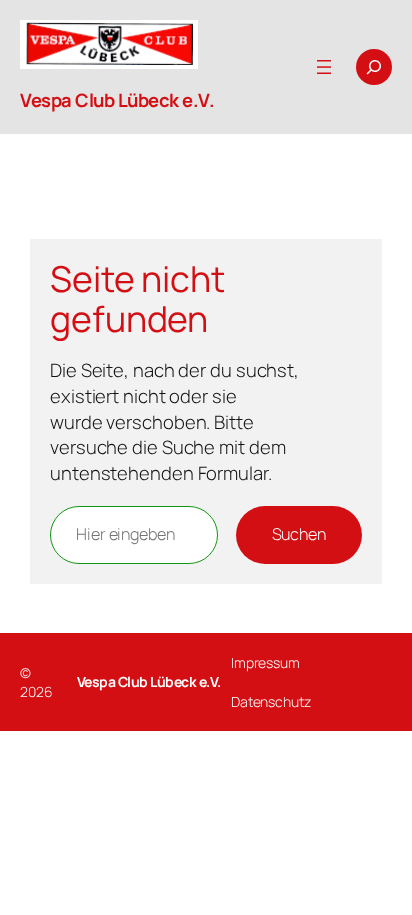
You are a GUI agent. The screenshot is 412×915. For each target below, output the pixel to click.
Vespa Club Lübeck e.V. (117, 100)
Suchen (299, 534)
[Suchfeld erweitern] (374, 67)
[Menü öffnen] (324, 67)
